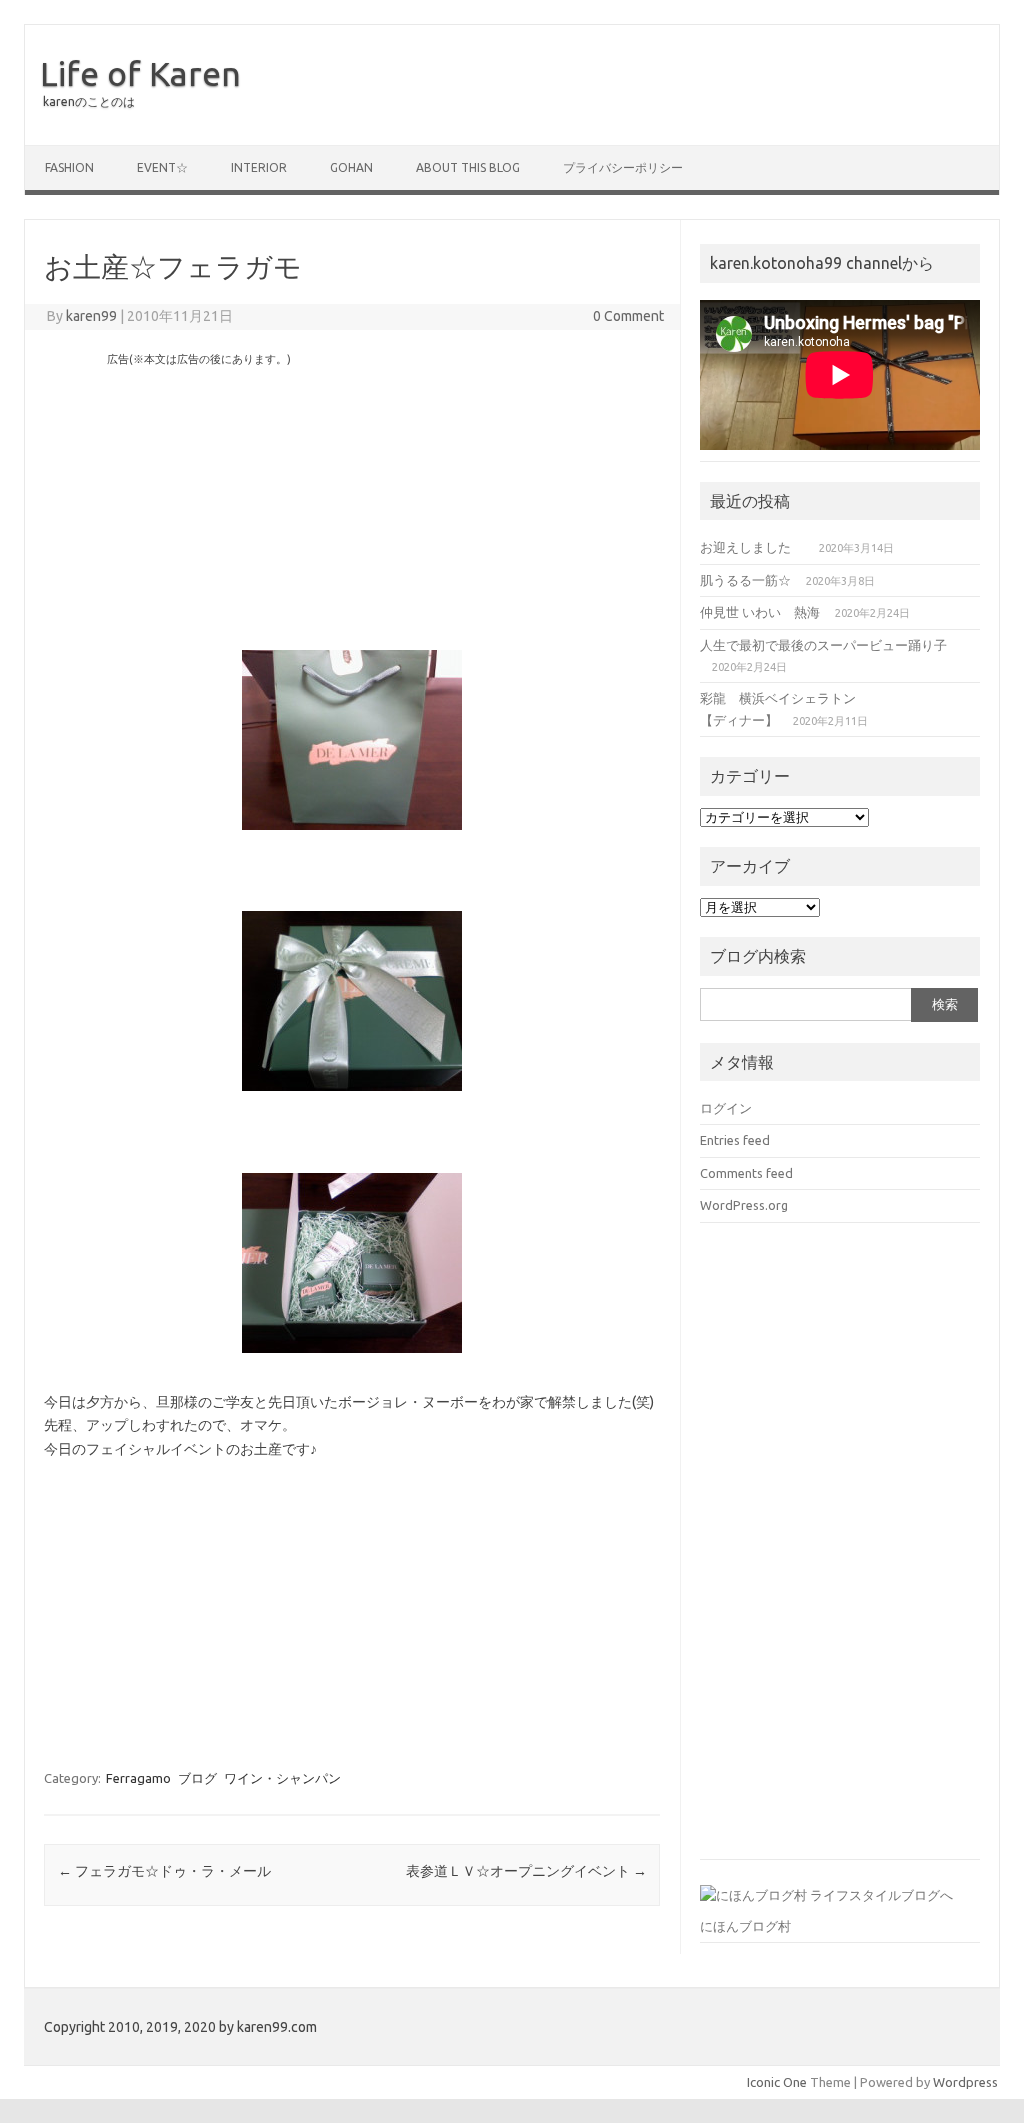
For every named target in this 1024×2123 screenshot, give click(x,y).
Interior (259, 167)
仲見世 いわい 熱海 (760, 612)
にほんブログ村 (745, 1926)
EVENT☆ (162, 167)
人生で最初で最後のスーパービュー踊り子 (823, 645)
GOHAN (351, 167)
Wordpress (965, 2082)
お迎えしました (752, 547)
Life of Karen (140, 73)
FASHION (69, 167)
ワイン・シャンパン (282, 1778)
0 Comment (628, 316)
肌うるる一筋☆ (745, 580)
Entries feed (735, 1140)
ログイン (726, 1108)
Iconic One (777, 2082)
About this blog (468, 167)
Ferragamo (138, 1778)
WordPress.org (744, 1205)
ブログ (197, 1778)
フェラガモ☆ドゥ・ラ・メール (164, 1871)
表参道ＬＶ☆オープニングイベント (526, 1871)
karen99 (91, 316)
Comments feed (746, 1173)
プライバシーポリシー (623, 167)
